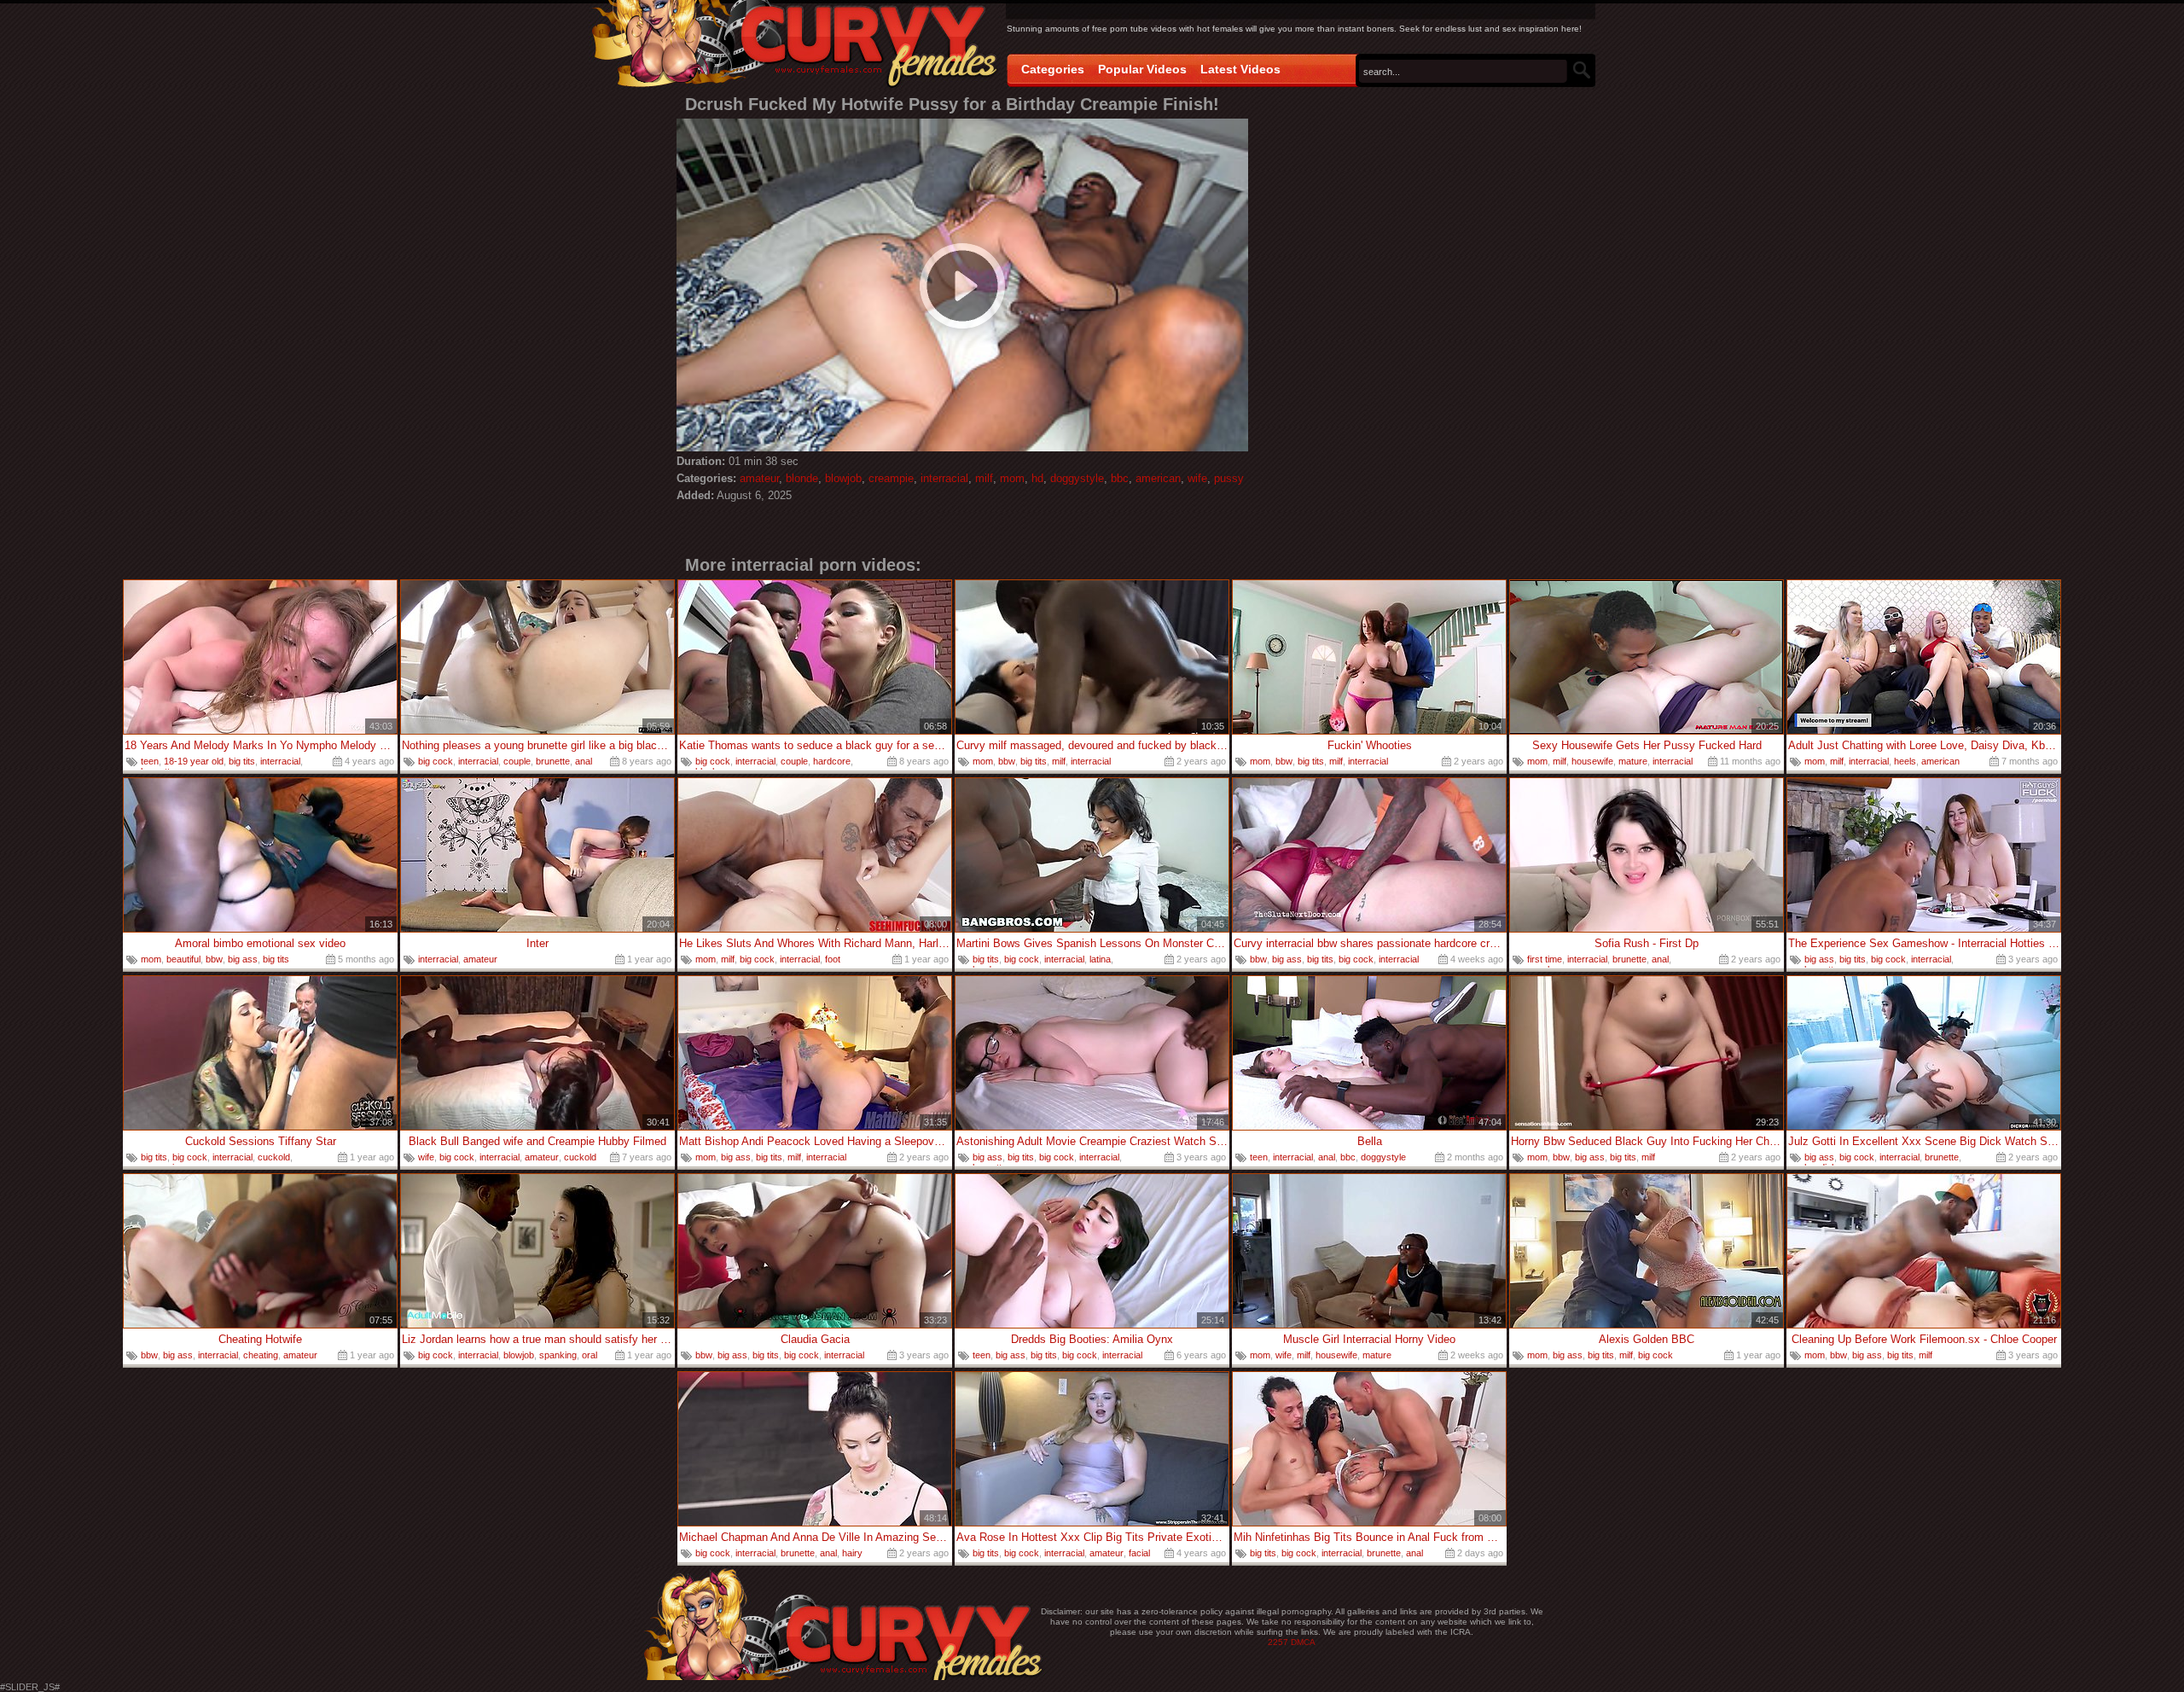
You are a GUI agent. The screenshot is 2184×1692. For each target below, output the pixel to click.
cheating (261, 1355)
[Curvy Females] (795, 46)
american (1158, 478)
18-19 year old (194, 761)
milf (984, 478)
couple (517, 761)
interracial (944, 478)
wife (1197, 478)
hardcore (832, 761)
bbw (1007, 761)
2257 (1278, 1642)
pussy (1229, 478)
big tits (242, 761)
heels (1905, 761)
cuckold (274, 1157)
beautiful (183, 959)
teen (150, 761)
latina (1100, 959)
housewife (1592, 761)
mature (1633, 761)
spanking (558, 1355)
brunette (553, 761)
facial (1139, 1553)
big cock (436, 761)
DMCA (1303, 1642)
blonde (802, 478)
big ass (243, 959)
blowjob (843, 478)
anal (584, 761)
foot (833, 959)
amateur (759, 478)
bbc (1120, 478)
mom (1012, 478)
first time (1545, 959)
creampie (891, 478)
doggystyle (1077, 478)
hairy (852, 1553)
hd (1037, 478)
